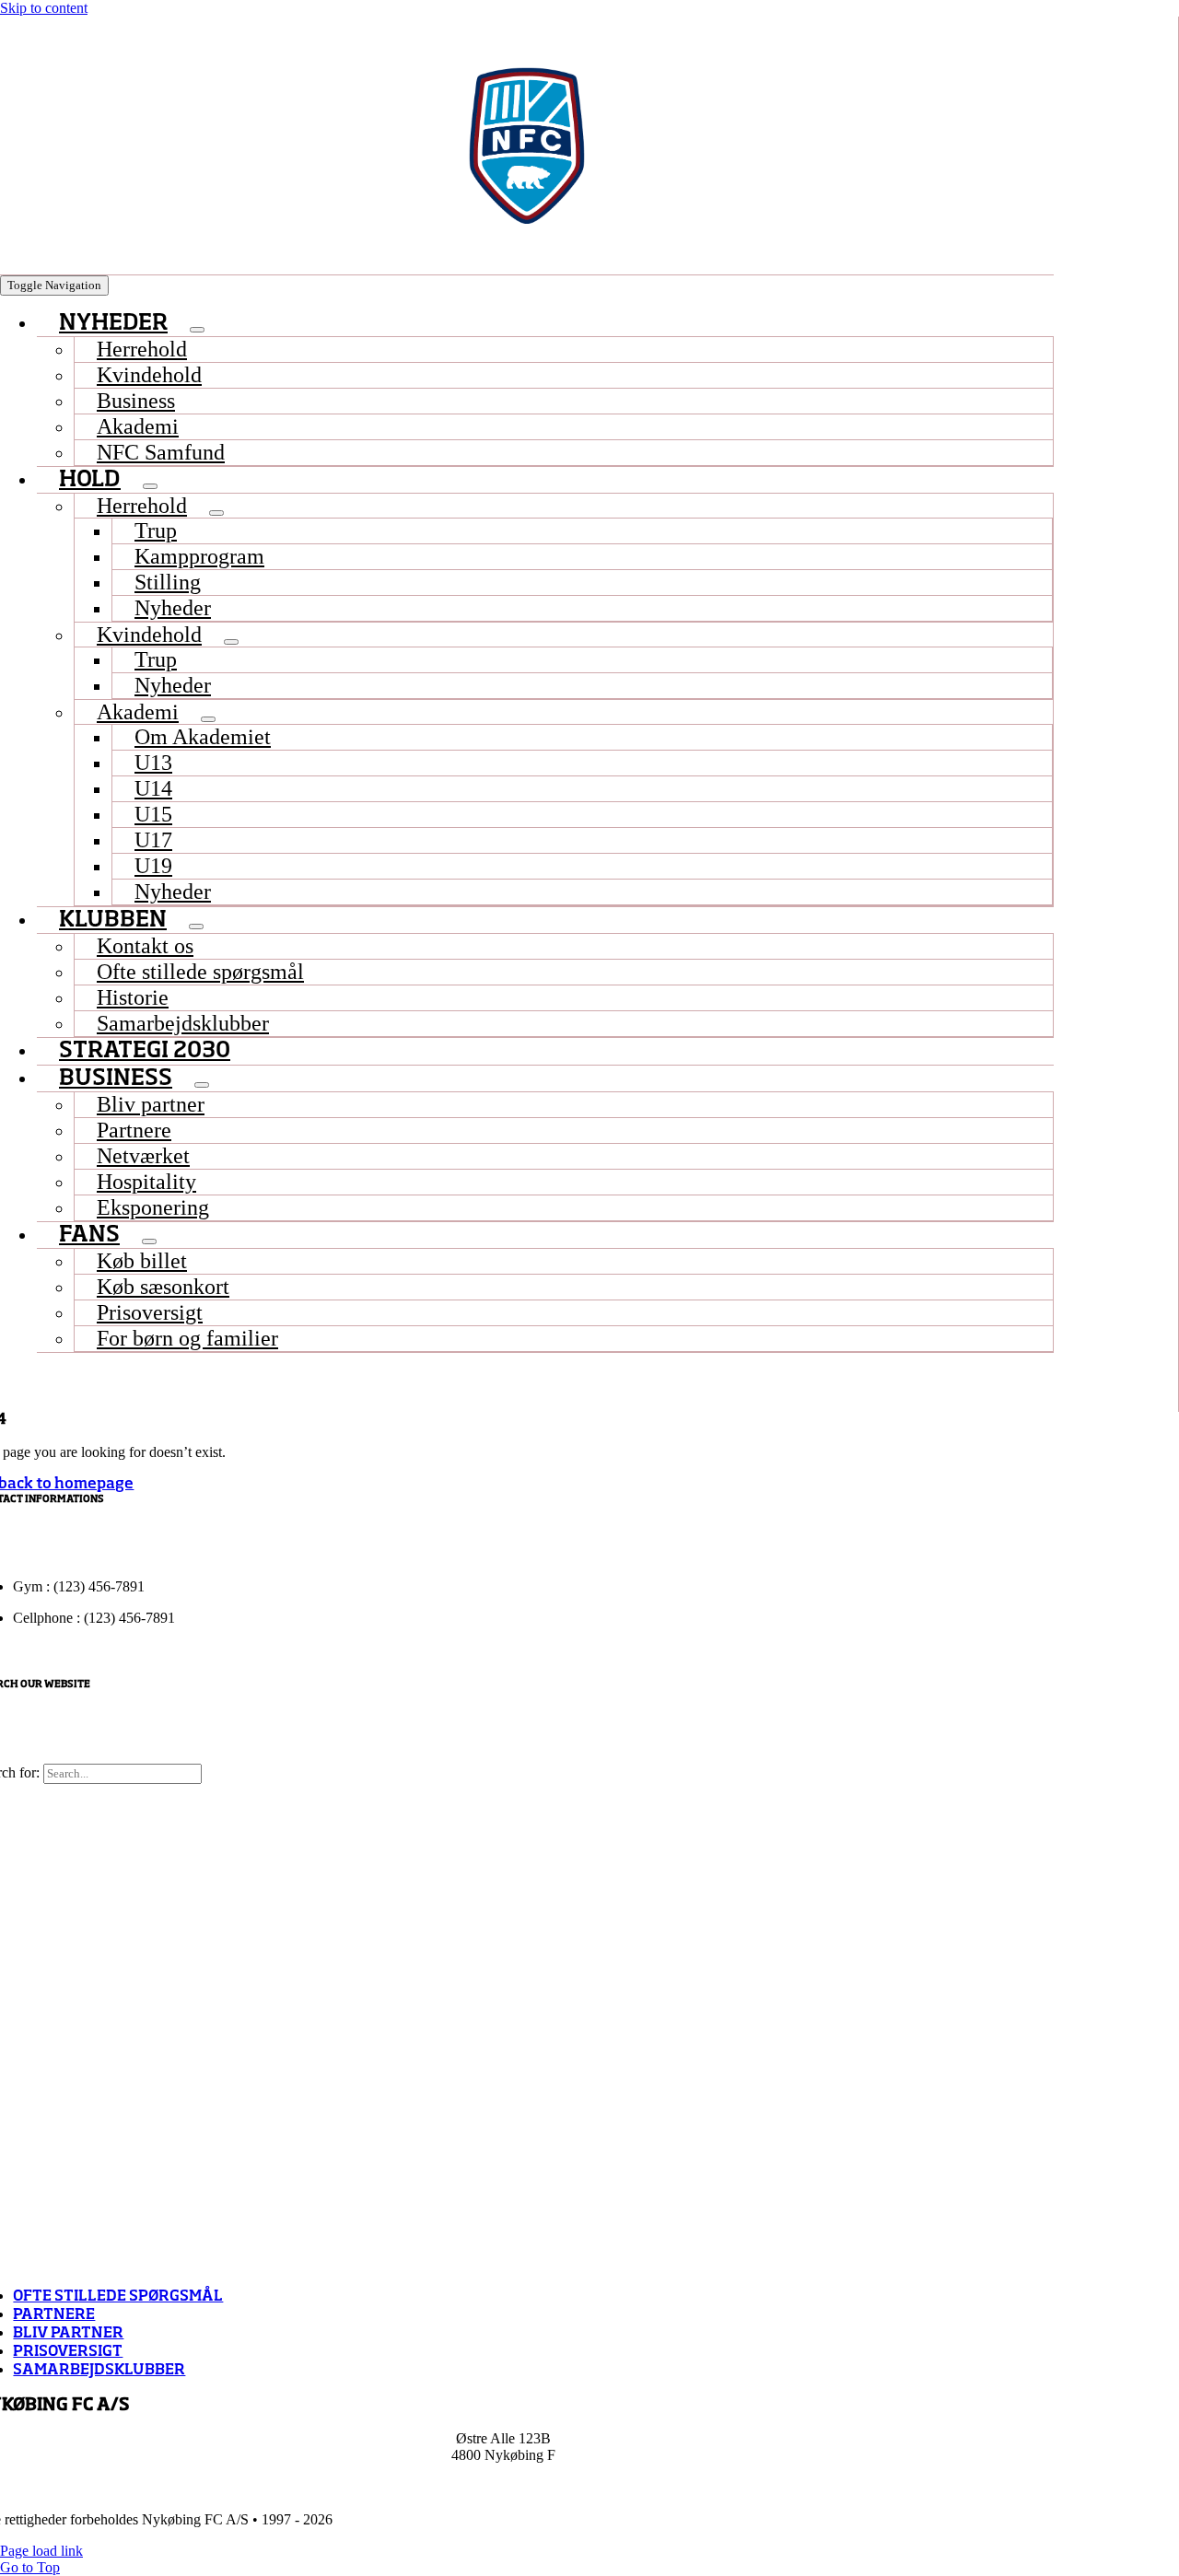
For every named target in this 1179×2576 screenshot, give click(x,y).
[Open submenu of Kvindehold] (231, 642)
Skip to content (44, 8)
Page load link (41, 2551)
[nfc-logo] (527, 146)
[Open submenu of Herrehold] (216, 513)
